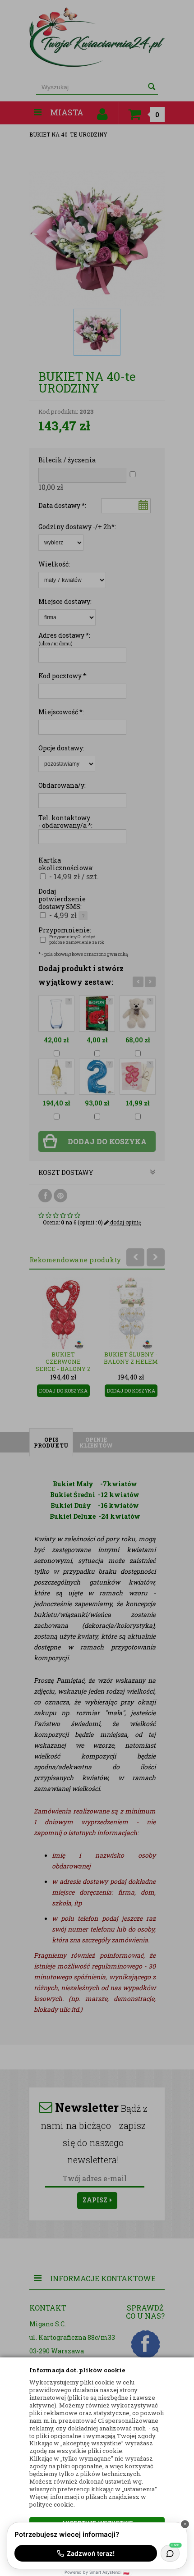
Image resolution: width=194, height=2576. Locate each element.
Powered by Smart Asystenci (97, 2572)
